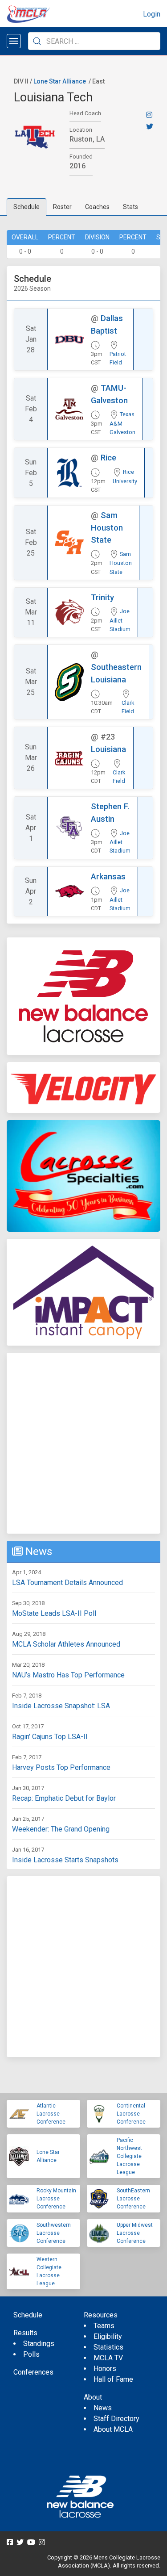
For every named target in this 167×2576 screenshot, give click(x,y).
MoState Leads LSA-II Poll (54, 1613)
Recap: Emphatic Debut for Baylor (64, 1798)
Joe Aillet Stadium (120, 620)
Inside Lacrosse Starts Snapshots (65, 1860)
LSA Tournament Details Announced (67, 1583)
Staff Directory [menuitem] (116, 2419)
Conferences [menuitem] (33, 2372)
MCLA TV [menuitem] (108, 2358)
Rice (108, 458)
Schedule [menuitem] (28, 2315)
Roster (62, 207)
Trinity (102, 597)
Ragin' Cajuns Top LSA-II (50, 1737)
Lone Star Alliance (60, 81)
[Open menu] (14, 41)
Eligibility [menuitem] (108, 2336)
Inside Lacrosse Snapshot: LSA (61, 1706)
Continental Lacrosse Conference (131, 2114)
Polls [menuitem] (31, 2354)
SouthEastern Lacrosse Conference (133, 2199)
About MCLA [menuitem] (113, 2429)
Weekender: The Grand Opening (61, 1829)
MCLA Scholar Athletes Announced (66, 1644)
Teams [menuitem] (104, 2326)
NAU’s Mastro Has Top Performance (68, 1675)
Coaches (97, 207)
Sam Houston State (107, 527)
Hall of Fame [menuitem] (113, 2379)
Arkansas (108, 876)
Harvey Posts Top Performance (61, 1767)
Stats (130, 207)
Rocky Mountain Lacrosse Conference (56, 2199)
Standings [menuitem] (39, 2344)
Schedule (26, 207)
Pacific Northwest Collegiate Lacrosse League (129, 2156)
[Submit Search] (37, 41)
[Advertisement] (83, 1443)
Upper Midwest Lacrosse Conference (135, 2233)
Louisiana (108, 749)
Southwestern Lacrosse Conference (54, 2233)
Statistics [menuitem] (108, 2347)
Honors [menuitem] (105, 2369)
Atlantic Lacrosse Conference (51, 2114)
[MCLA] (29, 14)
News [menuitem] (103, 2408)
